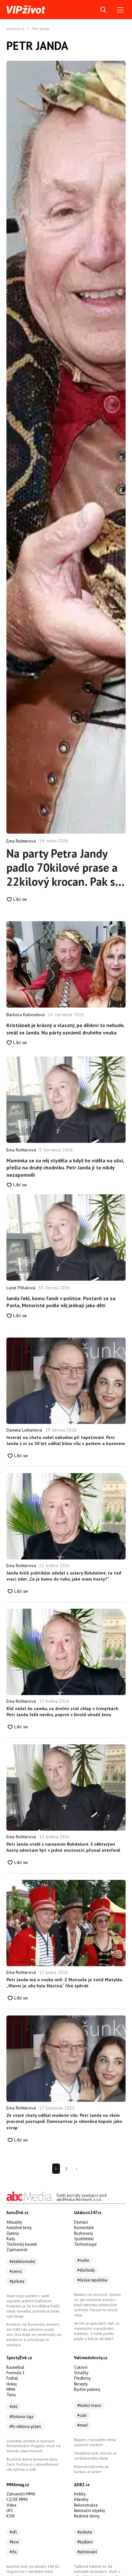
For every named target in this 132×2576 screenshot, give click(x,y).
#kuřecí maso (89, 2405)
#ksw (14, 2542)
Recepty (81, 2384)
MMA (11, 2389)
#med (82, 2425)
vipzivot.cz (16, 29)
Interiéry (81, 2499)
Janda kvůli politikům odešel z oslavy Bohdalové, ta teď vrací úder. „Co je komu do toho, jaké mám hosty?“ (64, 1576)
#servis (16, 2271)
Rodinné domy (87, 2516)
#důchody (86, 2270)
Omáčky (81, 2373)
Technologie (85, 2244)
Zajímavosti (17, 2250)
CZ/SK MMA (17, 2499)
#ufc (13, 2532)
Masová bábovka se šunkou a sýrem (91, 2469)
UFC (10, 2511)
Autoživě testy (19, 2228)
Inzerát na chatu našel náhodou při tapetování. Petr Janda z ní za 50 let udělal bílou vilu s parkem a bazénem (66, 1441)
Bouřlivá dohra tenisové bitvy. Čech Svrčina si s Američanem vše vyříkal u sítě (32, 2464)
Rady (11, 2239)
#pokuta (17, 2281)
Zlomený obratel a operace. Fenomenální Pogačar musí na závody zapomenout (33, 2446)
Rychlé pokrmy (87, 2389)
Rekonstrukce (86, 2505)
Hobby (80, 2494)
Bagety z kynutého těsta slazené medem (95, 2442)
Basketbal (15, 2367)
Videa (11, 2505)
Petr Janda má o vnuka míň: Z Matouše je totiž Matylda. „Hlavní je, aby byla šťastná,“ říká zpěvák (65, 1983)
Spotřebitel (84, 2239)
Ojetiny (13, 2233)
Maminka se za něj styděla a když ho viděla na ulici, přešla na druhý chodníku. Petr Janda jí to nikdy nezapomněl (65, 1168)
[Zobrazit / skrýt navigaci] (120, 10)
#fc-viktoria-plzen (25, 2427)
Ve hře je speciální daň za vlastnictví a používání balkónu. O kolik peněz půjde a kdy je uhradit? (97, 2331)
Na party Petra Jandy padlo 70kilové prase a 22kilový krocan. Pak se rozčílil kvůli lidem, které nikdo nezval (64, 868)
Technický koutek (22, 2244)
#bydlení (85, 2542)
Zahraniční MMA (21, 2494)
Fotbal (12, 2378)
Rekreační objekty (90, 2511)
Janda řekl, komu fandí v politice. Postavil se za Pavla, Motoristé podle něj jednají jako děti (61, 1302)
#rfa (13, 2552)
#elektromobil (22, 2262)
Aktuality (14, 2222)
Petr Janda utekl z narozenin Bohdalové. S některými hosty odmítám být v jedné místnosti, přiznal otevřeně (63, 1847)
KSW (11, 2516)
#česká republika (92, 2280)
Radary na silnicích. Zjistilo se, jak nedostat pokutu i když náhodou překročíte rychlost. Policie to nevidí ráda (97, 2305)
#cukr (82, 2415)
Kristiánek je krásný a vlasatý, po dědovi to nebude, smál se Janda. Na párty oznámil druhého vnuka (66, 1029)
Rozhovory (83, 2233)
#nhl (14, 2407)
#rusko (83, 2260)
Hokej (12, 2384)
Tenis (11, 2395)
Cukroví (81, 2367)
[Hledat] (103, 10)
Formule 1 (16, 2373)
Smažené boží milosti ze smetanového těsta (95, 2456)
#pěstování (87, 2552)
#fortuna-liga (21, 2417)
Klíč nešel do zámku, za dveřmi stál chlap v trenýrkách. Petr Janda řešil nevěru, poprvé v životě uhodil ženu (63, 1712)
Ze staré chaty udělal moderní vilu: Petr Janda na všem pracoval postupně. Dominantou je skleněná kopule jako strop (64, 2121)
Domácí (81, 2222)
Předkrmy (82, 2378)
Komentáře (84, 2228)
